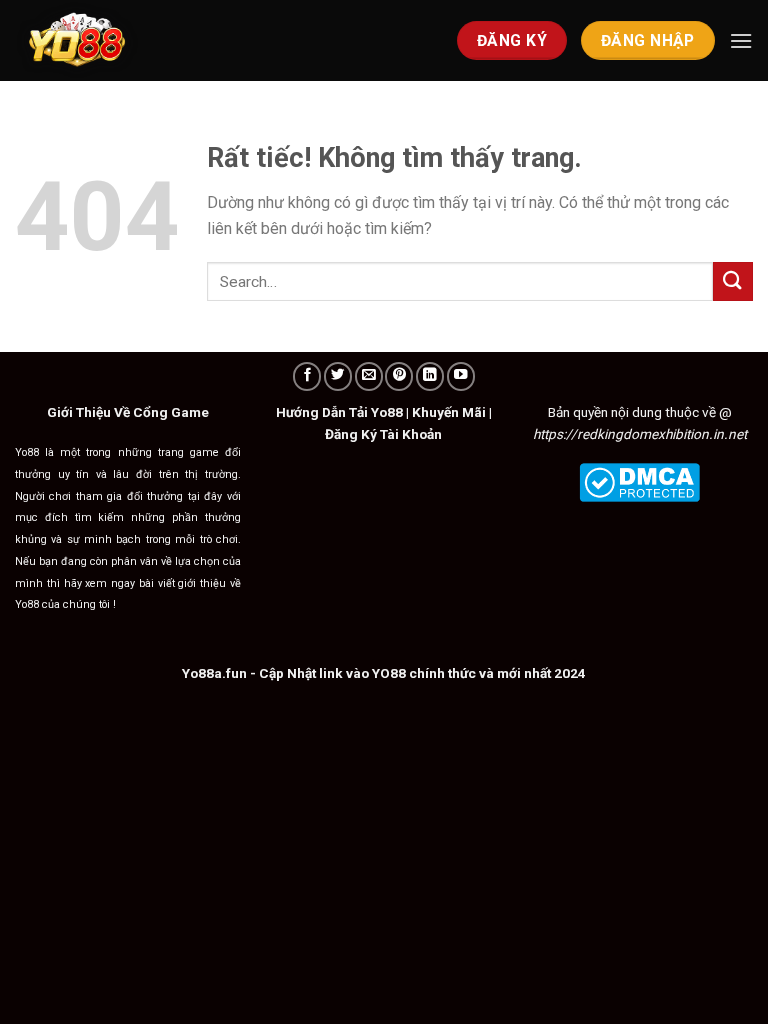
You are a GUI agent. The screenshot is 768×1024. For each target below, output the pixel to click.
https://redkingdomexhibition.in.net (640, 434)
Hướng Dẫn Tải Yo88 (339, 412)
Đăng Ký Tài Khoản (383, 434)
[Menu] (741, 40)
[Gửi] (733, 281)
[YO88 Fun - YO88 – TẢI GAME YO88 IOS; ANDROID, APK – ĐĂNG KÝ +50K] (115, 40)
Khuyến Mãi (449, 412)
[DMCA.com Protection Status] (639, 481)
